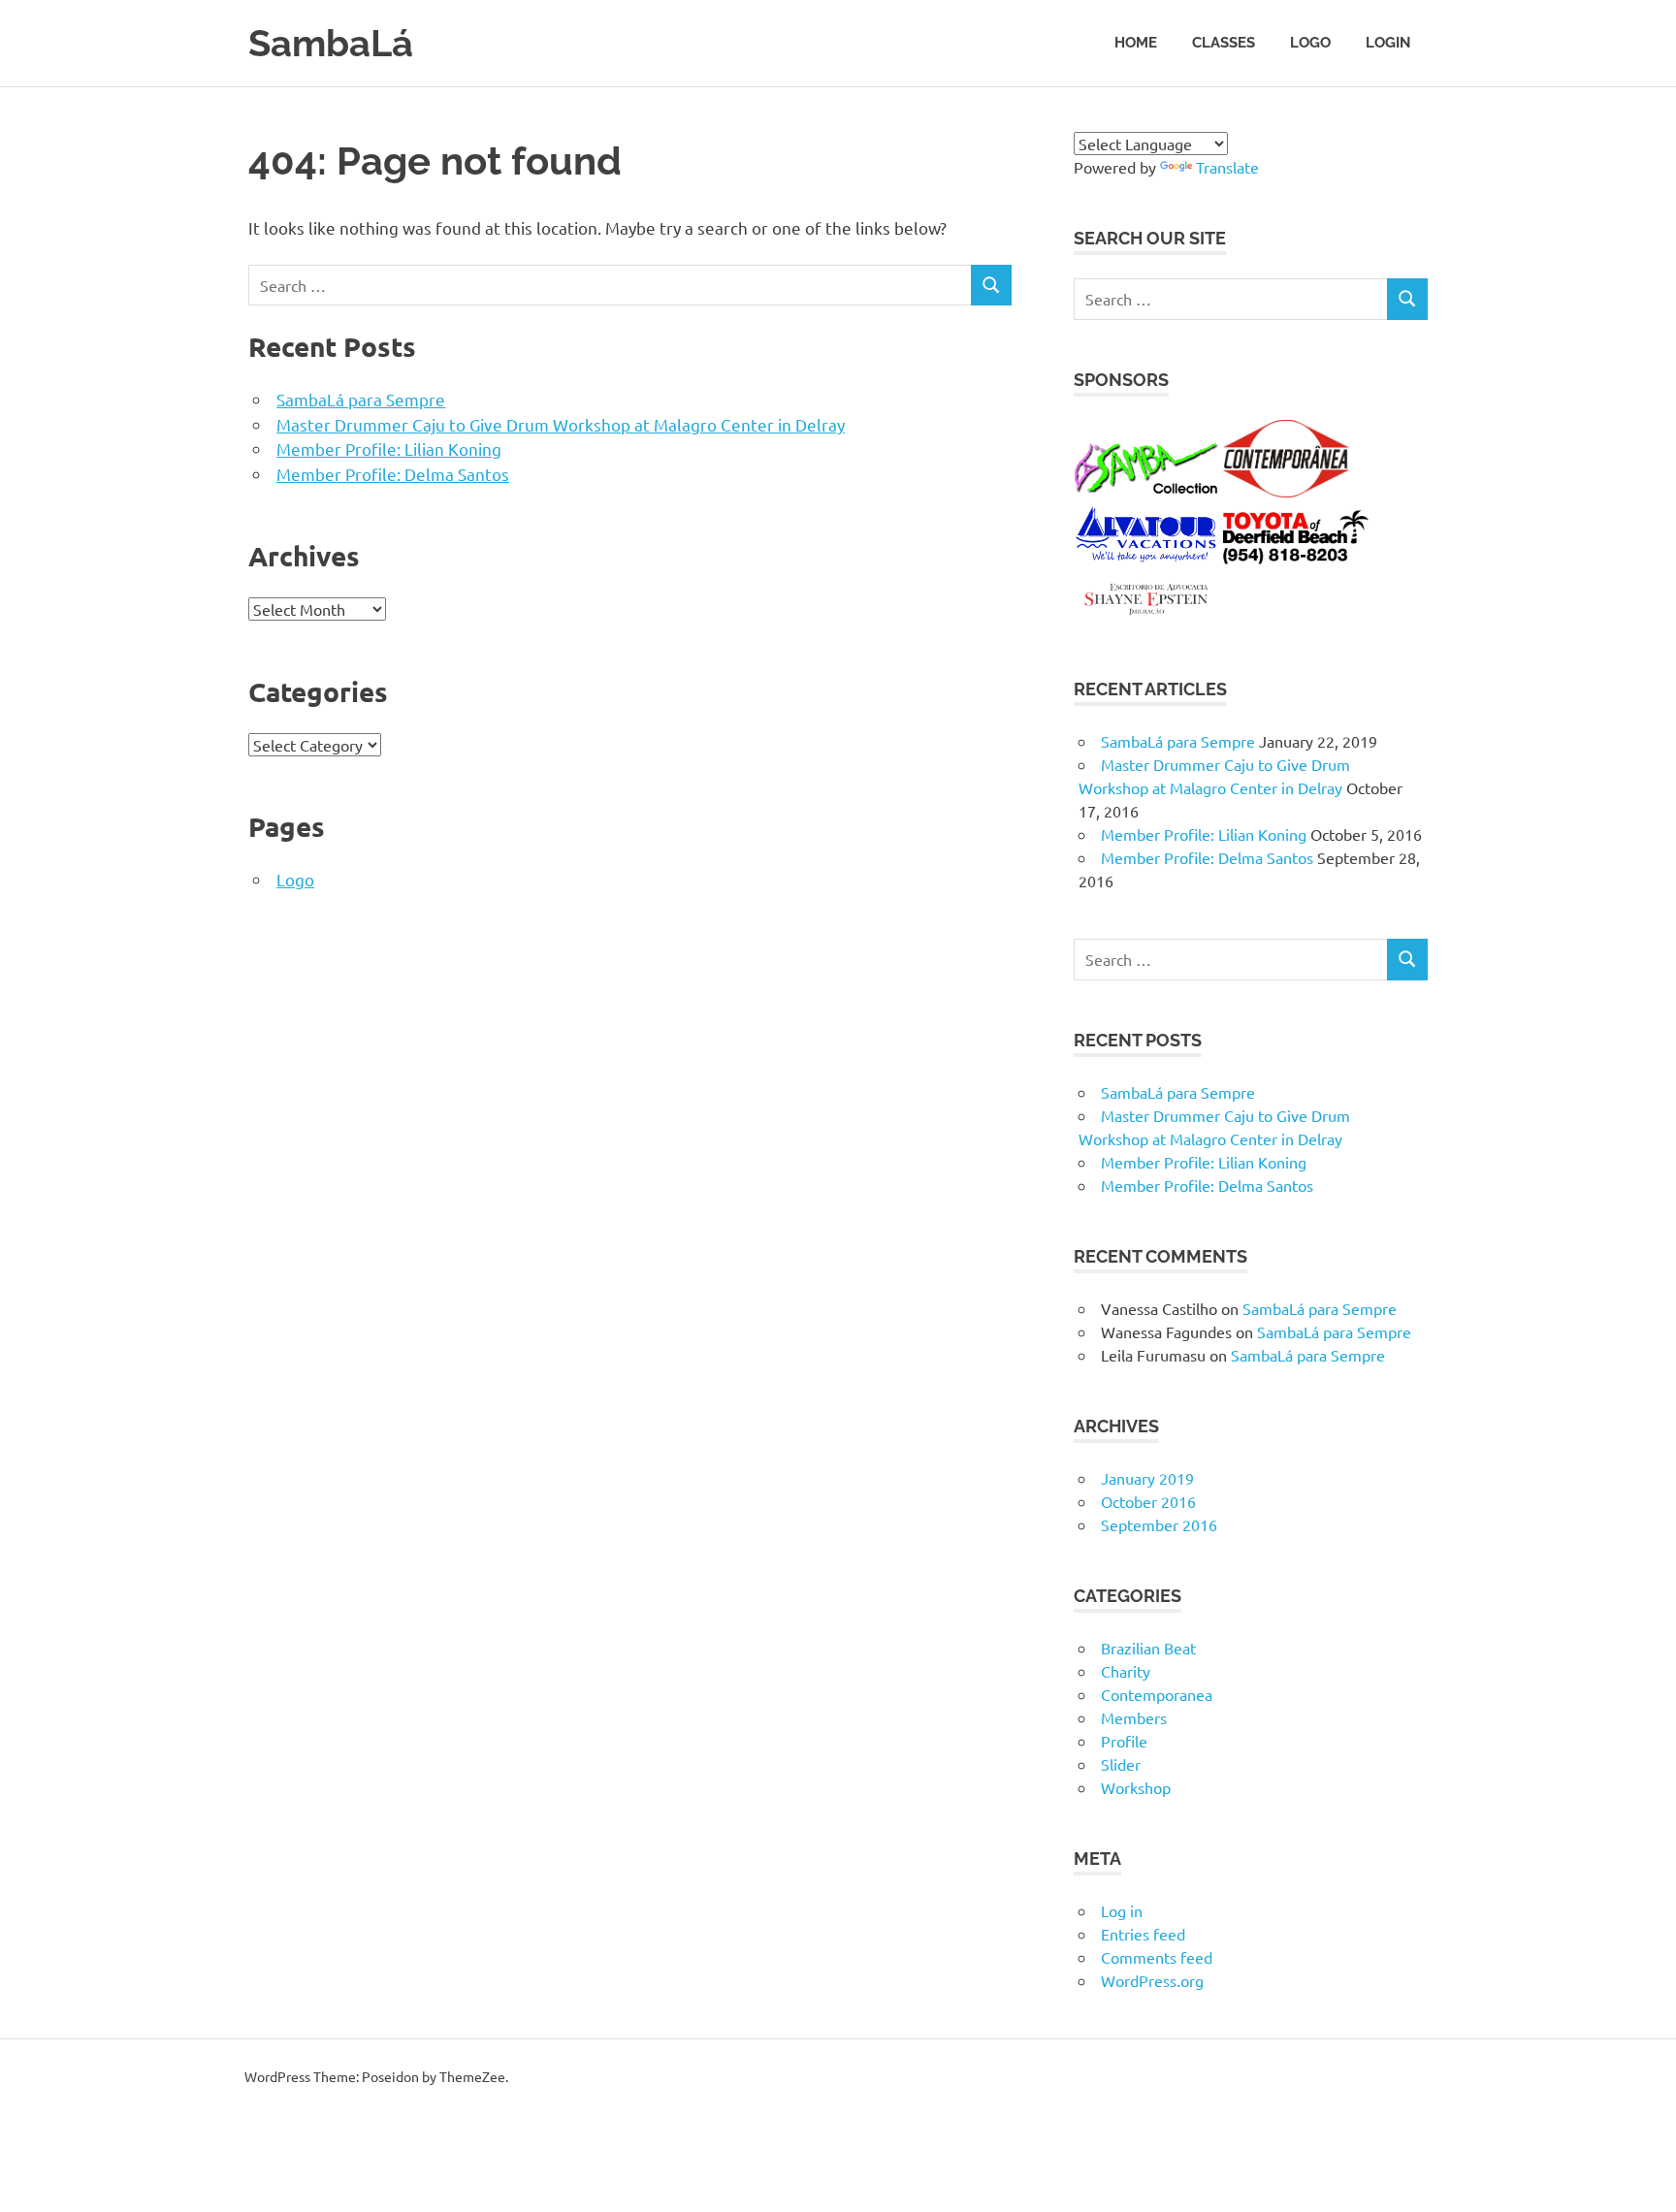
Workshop (1136, 1787)
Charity (1126, 1671)
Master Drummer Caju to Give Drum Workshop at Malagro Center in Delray (561, 424)
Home (1136, 43)
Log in (1122, 1910)
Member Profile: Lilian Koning (389, 449)
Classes (1224, 43)
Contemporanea (1157, 1694)
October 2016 (1148, 1501)
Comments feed (1157, 1957)
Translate (1227, 167)
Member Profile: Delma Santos (393, 474)
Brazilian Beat (1148, 1648)
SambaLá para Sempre (361, 399)
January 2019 (1147, 1478)
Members (1134, 1717)
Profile (1124, 1741)
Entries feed (1143, 1934)
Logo (1310, 43)
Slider (1121, 1764)
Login (1388, 43)
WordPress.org (1152, 1980)
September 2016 (1159, 1524)
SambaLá (331, 43)
